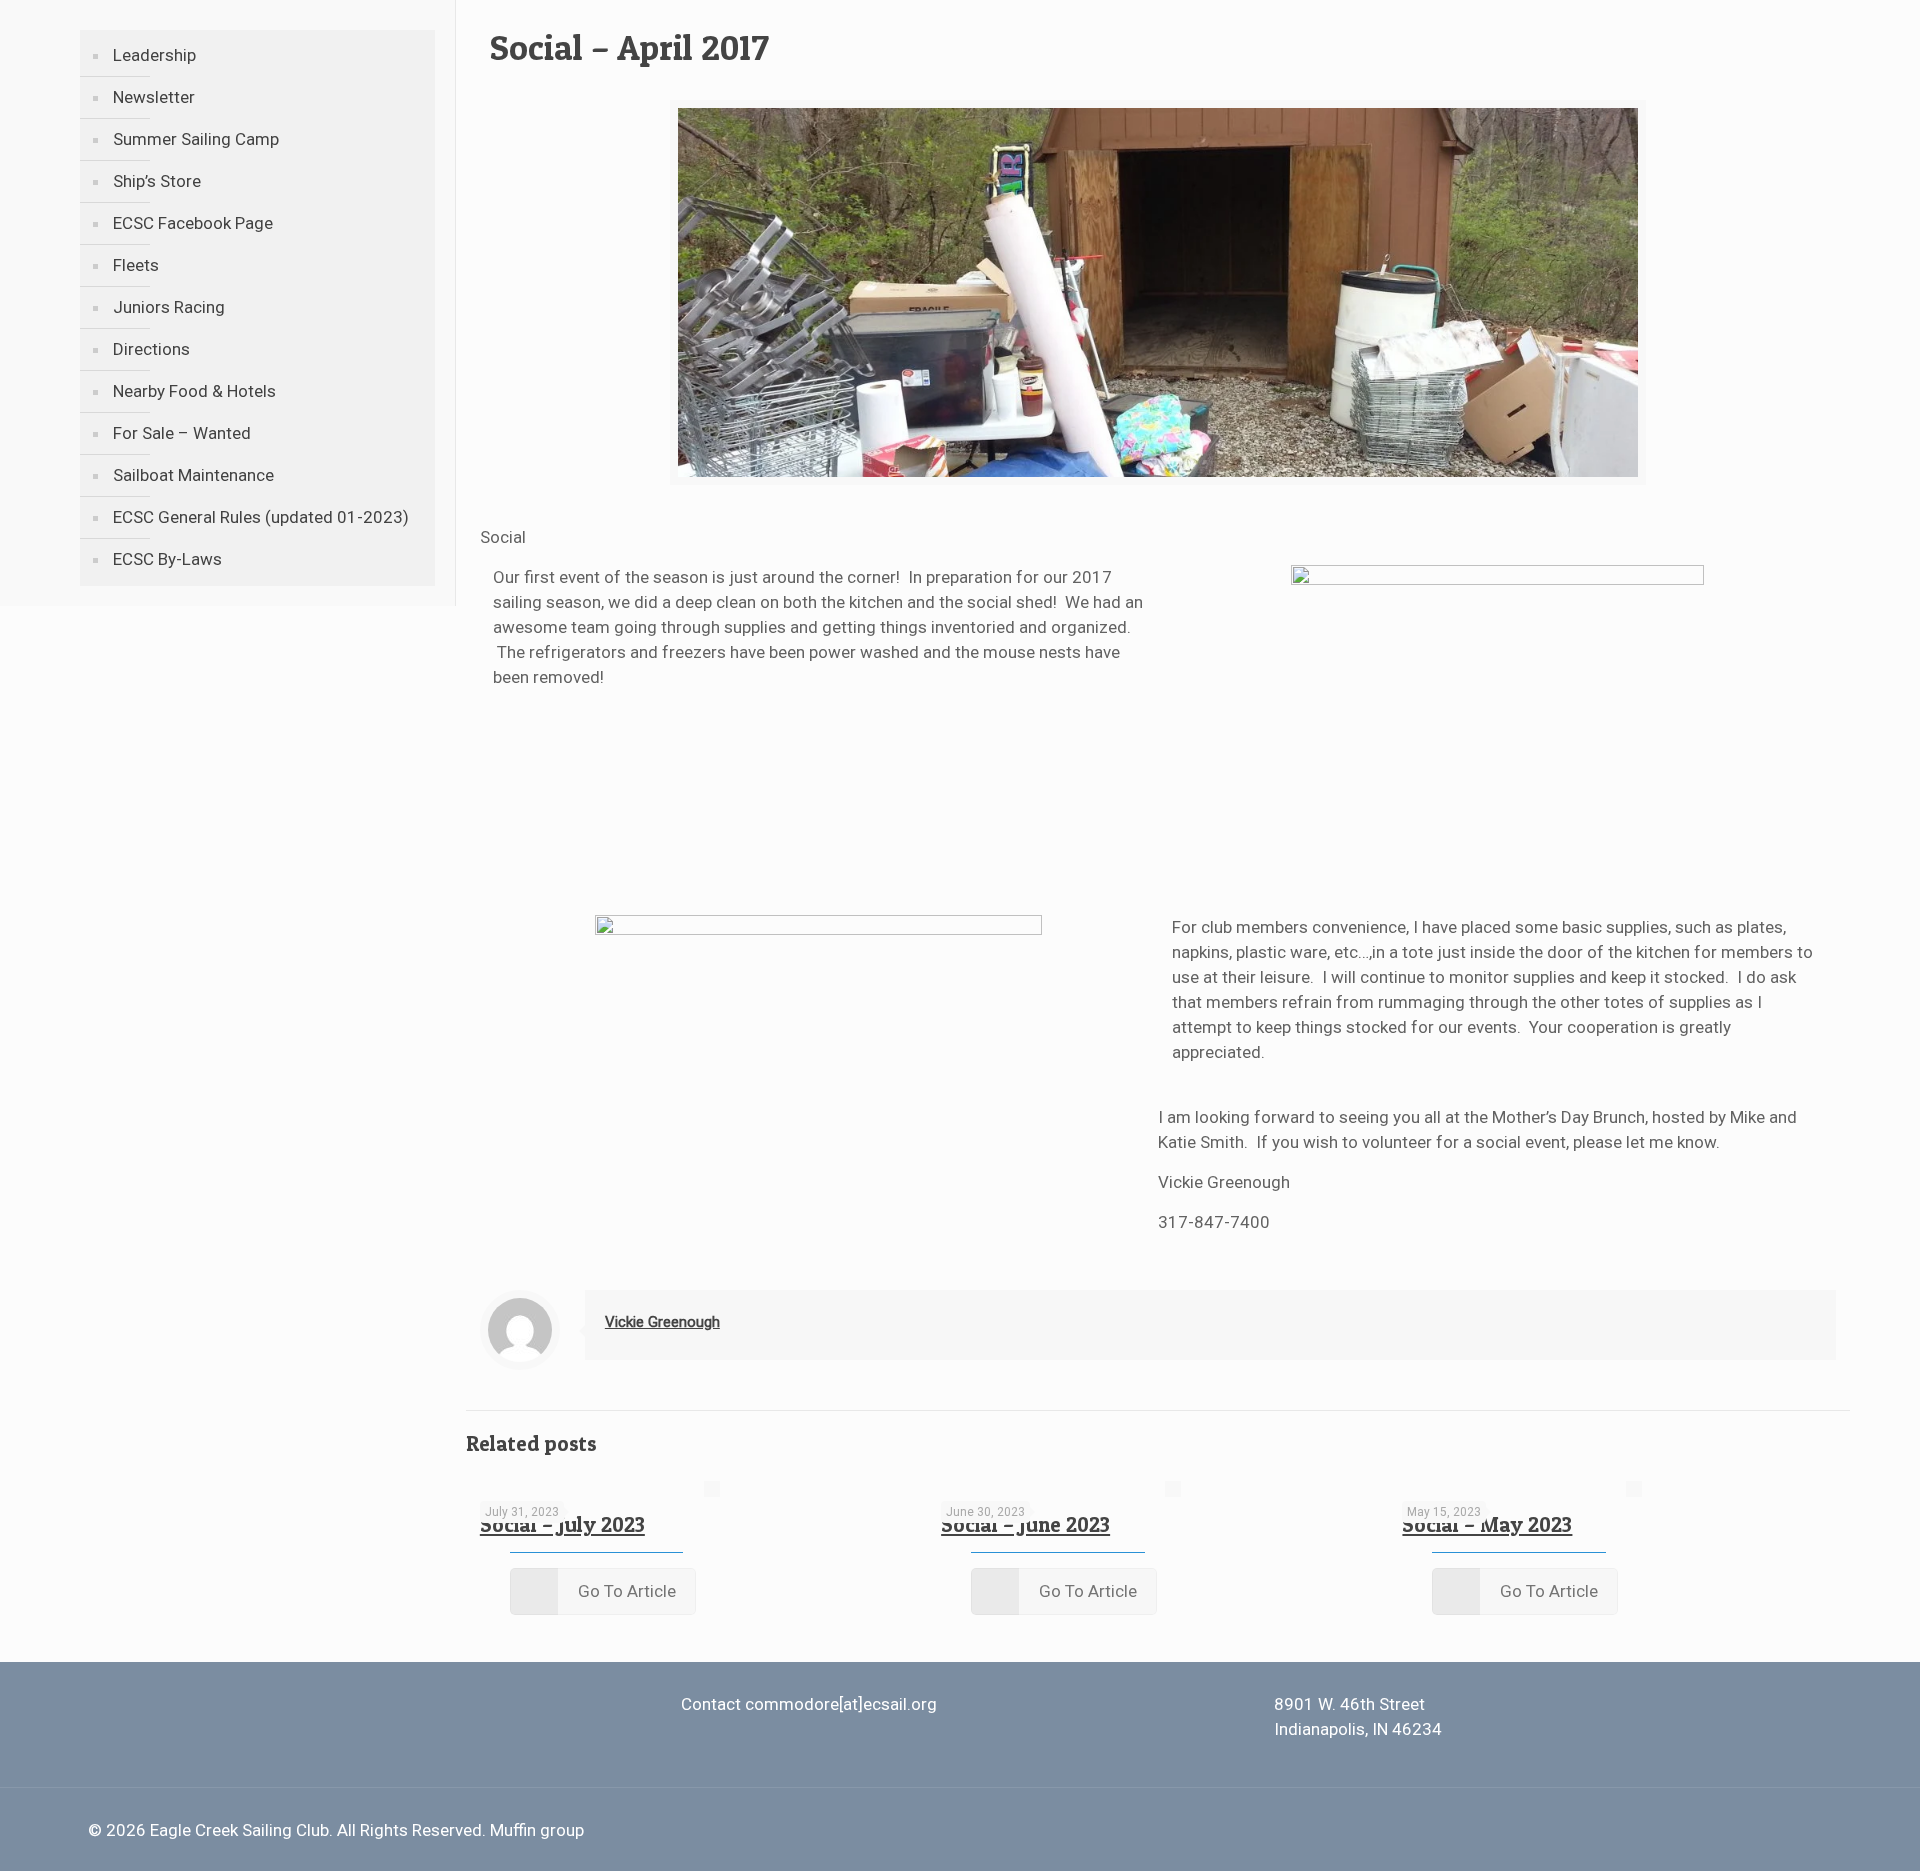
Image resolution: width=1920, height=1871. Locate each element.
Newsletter (154, 97)
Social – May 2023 (1487, 1524)
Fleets (136, 265)
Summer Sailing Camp (196, 139)
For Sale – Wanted (182, 433)
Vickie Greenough (662, 1322)
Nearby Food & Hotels (194, 391)
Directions (151, 349)
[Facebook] (1759, 1831)
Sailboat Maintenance (193, 475)
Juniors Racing (169, 307)
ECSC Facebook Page (193, 223)
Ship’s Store (157, 181)
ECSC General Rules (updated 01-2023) (261, 517)
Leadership (154, 55)
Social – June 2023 (1025, 1524)
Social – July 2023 (562, 1524)
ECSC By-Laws (167, 559)
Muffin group (537, 1830)
